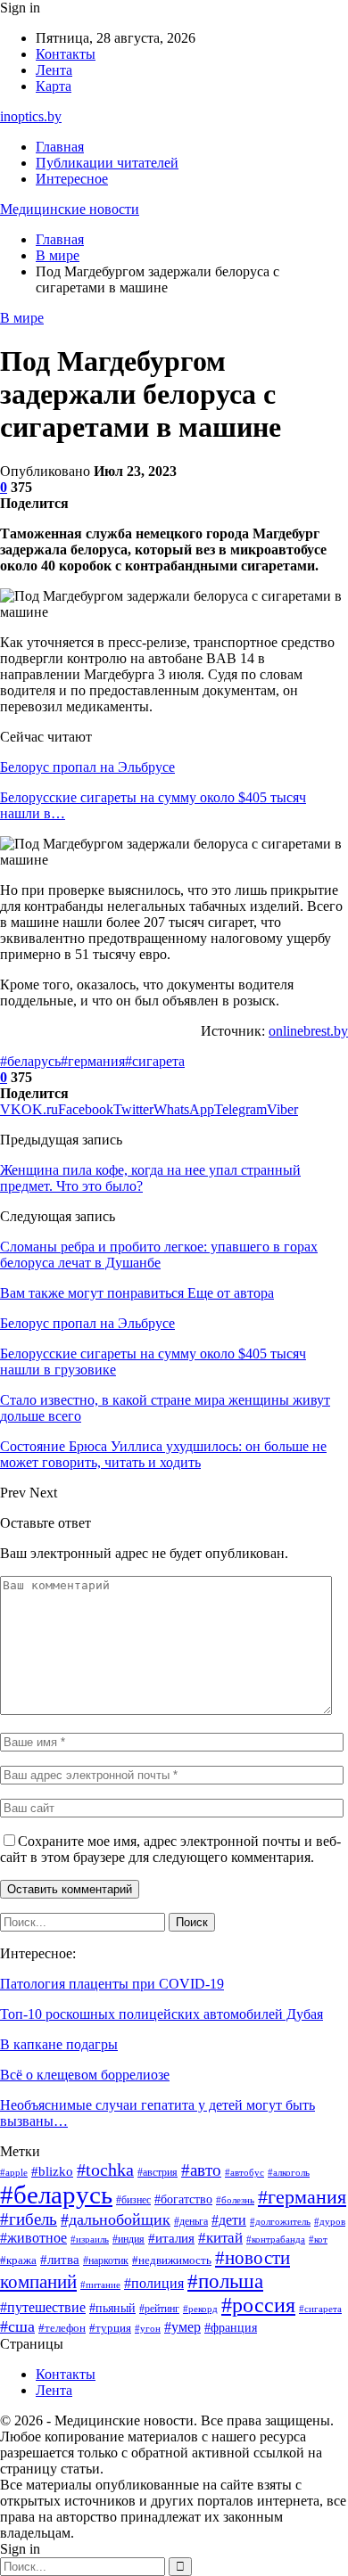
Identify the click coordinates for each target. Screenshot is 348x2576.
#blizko (52, 2171)
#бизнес (133, 2200)
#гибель (29, 2219)
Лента (54, 70)
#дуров (330, 2221)
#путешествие (43, 2307)
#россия (258, 2305)
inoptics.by (31, 116)
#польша (225, 2281)
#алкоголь (289, 2172)
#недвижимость (172, 2260)
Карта (54, 86)
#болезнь (235, 2200)
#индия (128, 2239)
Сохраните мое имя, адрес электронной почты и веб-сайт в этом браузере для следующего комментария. (170, 1849)
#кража (18, 2260)
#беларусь (30, 1061)
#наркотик (106, 2260)
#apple (14, 2173)
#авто (201, 2170)
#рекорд (200, 2309)
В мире (22, 318)
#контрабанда (276, 2240)
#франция (231, 2328)
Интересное (72, 179)
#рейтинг (159, 2309)
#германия (93, 1061)
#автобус (244, 2173)
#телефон (62, 2328)
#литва (60, 2260)
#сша (17, 2326)
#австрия (157, 2173)
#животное (33, 2238)
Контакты (66, 54)
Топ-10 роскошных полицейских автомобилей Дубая (162, 2014)
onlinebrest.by (308, 1031)
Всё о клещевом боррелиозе (85, 2075)
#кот (318, 2240)
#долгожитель (280, 2221)
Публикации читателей (107, 163)
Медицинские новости (70, 209)
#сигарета (155, 1061)
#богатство (183, 2199)
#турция (110, 2328)
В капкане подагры (59, 2044)
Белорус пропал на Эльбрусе (87, 767)
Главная (60, 147)
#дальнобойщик (116, 2219)
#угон (148, 2328)
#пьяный (112, 2308)
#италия (171, 2238)
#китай (220, 2238)
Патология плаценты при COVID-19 (112, 1984)
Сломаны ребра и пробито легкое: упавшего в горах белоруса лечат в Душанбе (159, 1255)
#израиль (90, 2240)
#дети (229, 2220)
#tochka (105, 2170)
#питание (100, 2285)
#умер (182, 2327)
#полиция (154, 2283)
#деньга (191, 2222)
